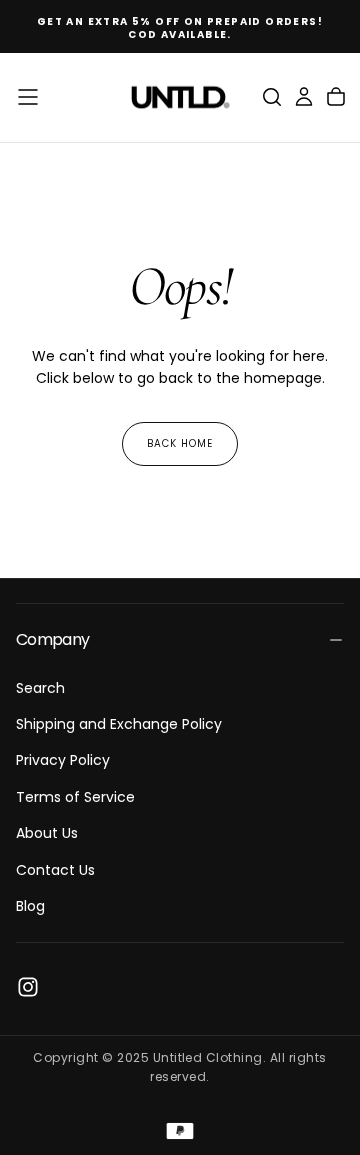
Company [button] (53, 639)
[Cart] (336, 97)
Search (40, 688)
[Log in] (304, 97)
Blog (30, 906)
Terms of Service (75, 797)
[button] (28, 97)
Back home (180, 443)
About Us (47, 833)
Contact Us (55, 870)
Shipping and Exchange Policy (119, 724)
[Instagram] (28, 987)
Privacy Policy (63, 760)
